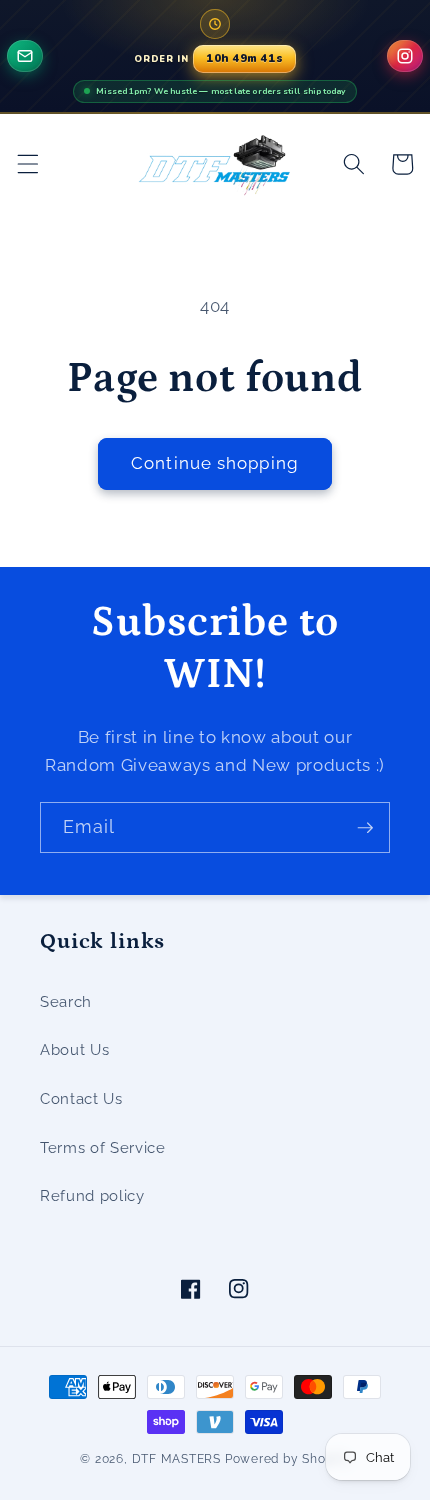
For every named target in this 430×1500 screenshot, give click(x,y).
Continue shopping (215, 463)
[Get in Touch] (25, 56)
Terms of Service (103, 1148)
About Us (74, 1050)
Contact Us (81, 1099)
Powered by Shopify (287, 1459)
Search (66, 1002)
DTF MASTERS (176, 1459)
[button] (27, 164)
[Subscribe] (365, 828)
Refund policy (92, 1196)
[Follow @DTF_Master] (405, 56)
